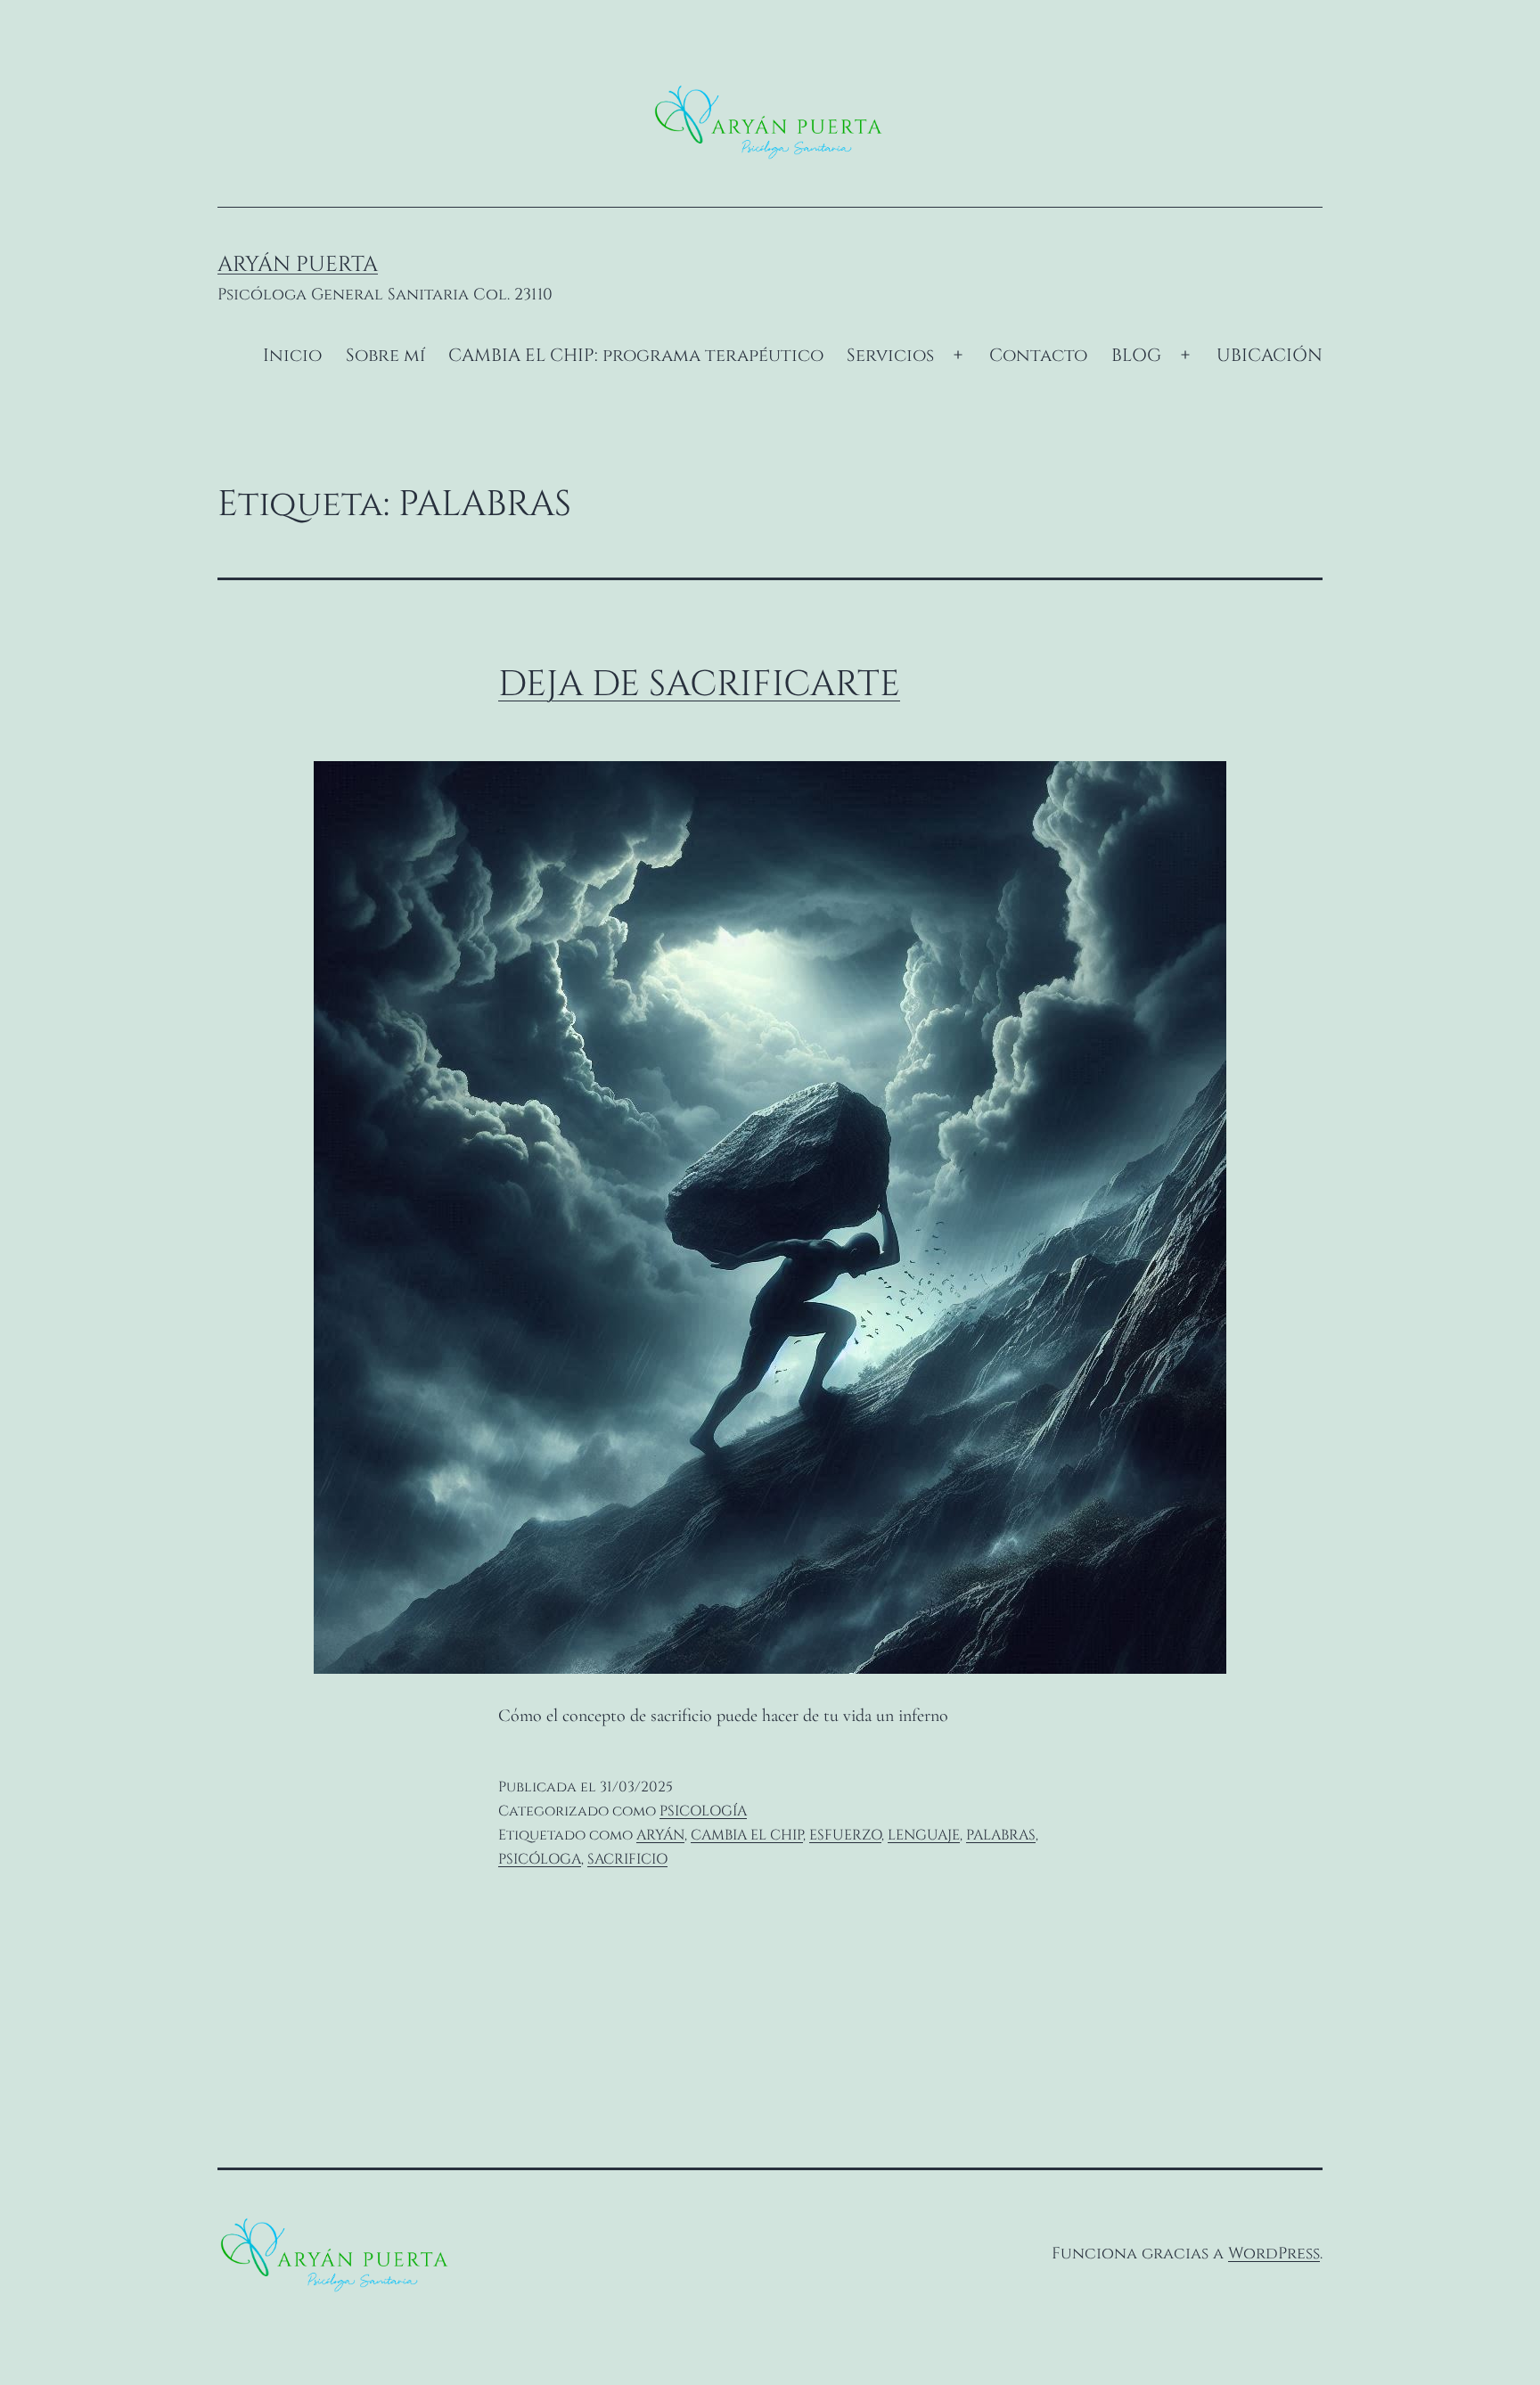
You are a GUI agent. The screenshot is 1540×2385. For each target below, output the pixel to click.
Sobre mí (385, 355)
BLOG (1136, 355)
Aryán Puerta (298, 265)
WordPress (1274, 2254)
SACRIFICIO (627, 1859)
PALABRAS (1001, 1835)
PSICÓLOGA (540, 1859)
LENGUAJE (924, 1835)
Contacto (1038, 355)
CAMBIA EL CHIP (747, 1835)
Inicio (292, 355)
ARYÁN (660, 1835)
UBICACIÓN (1270, 355)
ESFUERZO (845, 1835)
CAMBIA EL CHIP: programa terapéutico (636, 355)
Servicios (890, 355)
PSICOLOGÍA (703, 1811)
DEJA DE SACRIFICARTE (699, 684)
